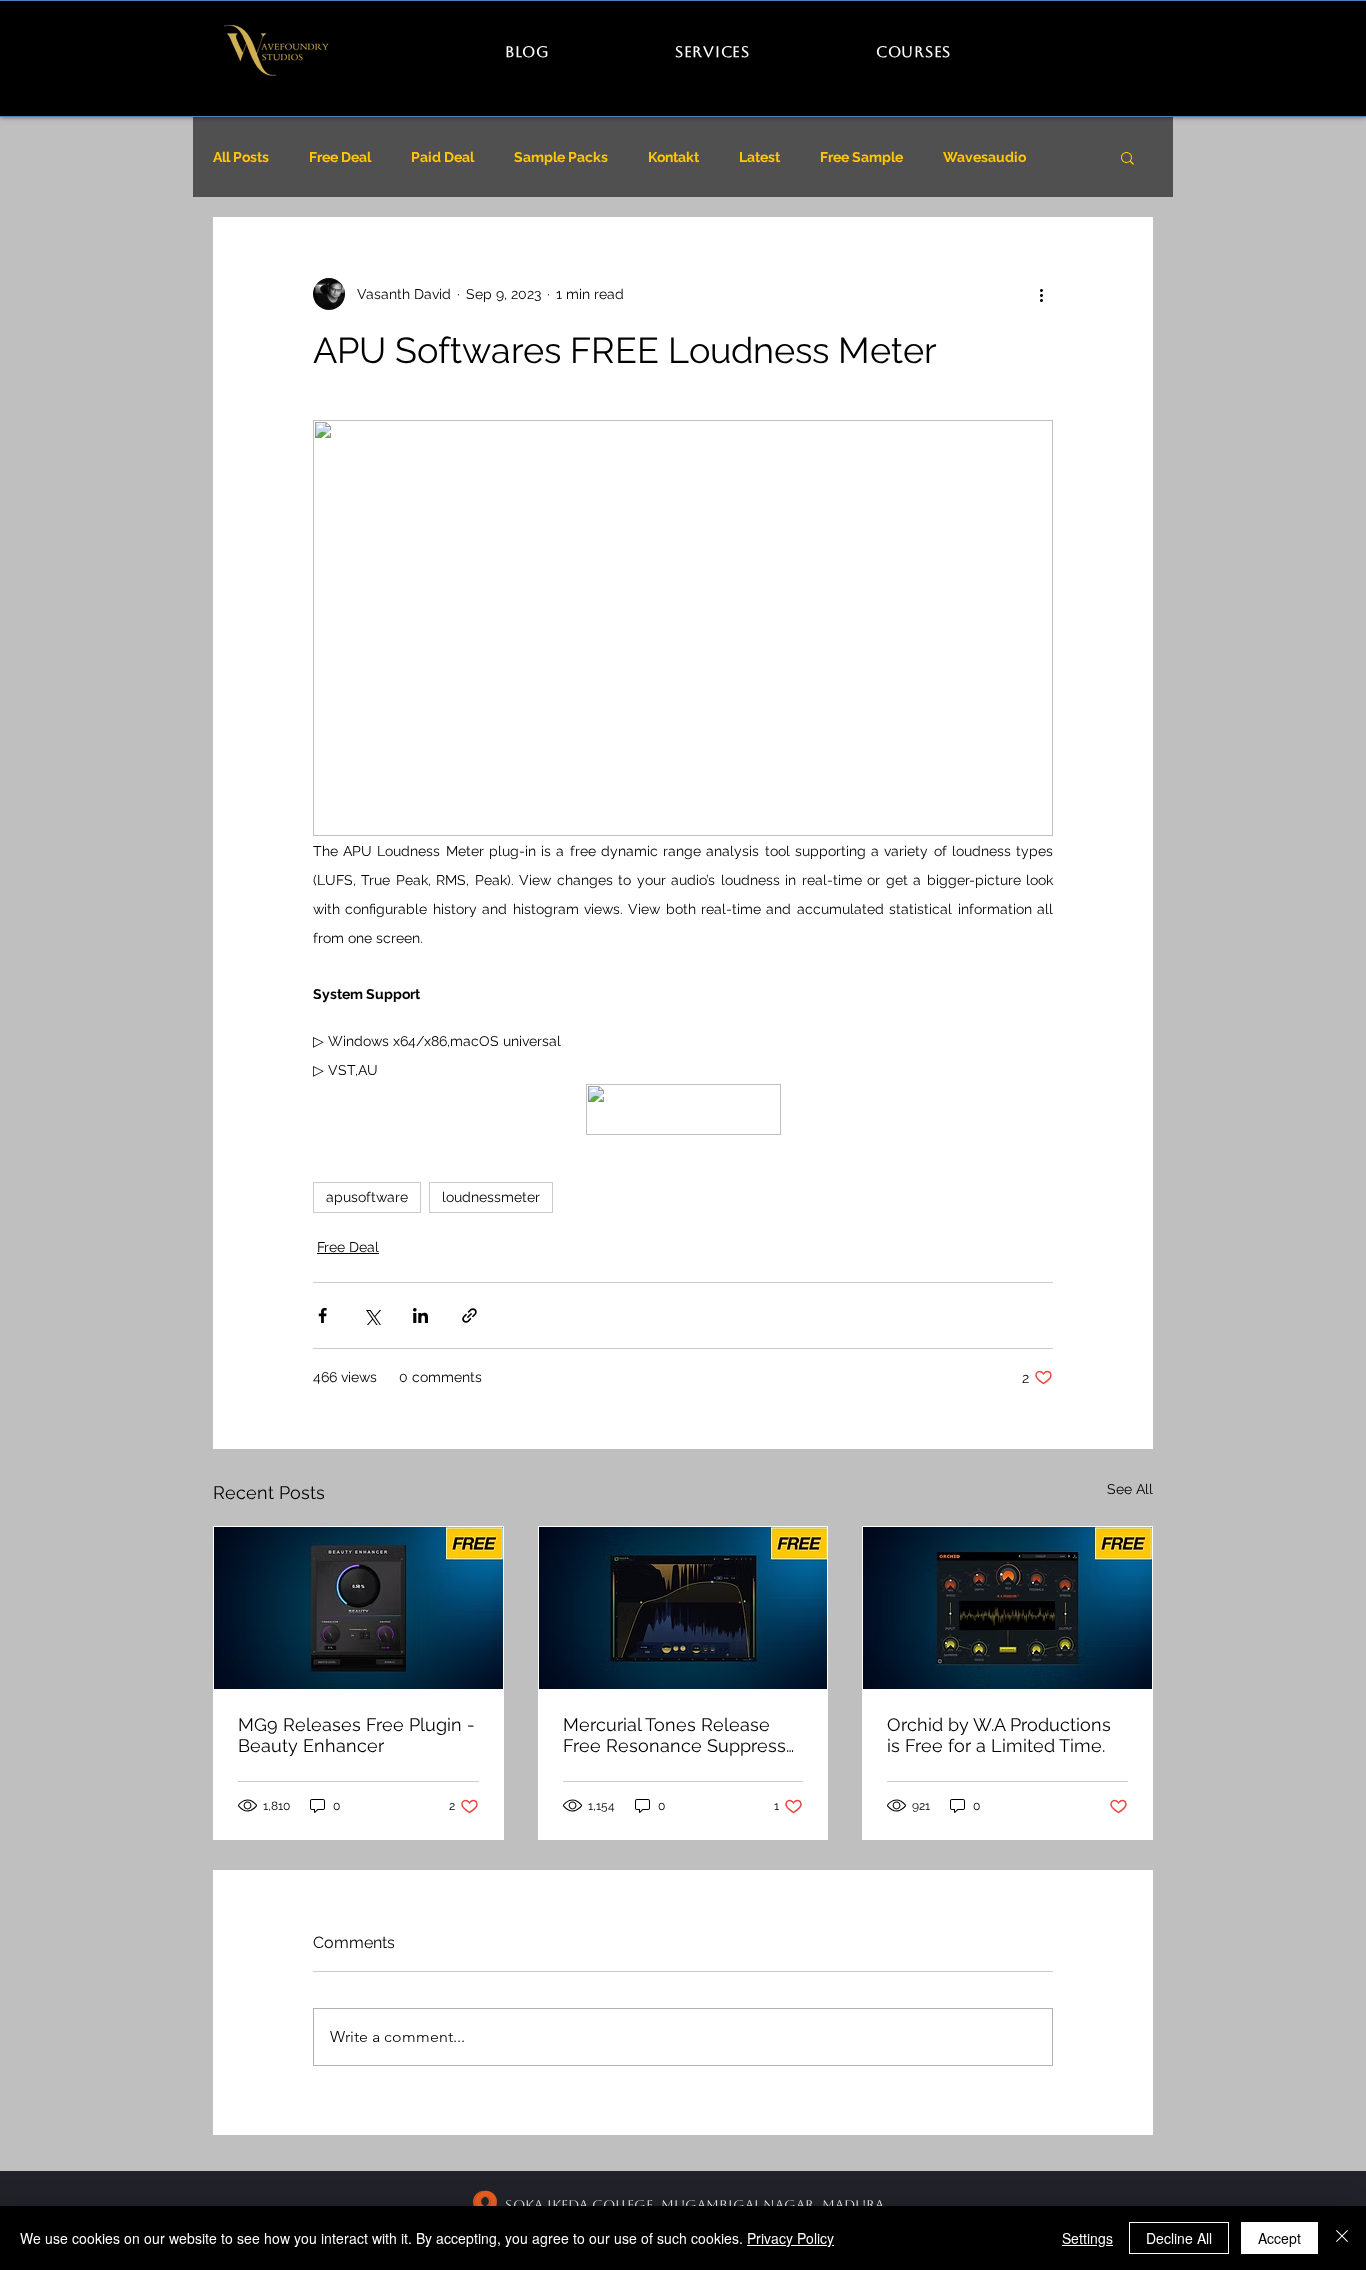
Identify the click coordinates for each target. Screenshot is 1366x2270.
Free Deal (340, 157)
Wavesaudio (984, 157)
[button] (1127, 157)
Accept (1279, 2238)
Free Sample (861, 157)
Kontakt (673, 157)
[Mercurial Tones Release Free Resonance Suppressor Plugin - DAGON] (683, 1608)
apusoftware (367, 1197)
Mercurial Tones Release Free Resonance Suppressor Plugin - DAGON (683, 1735)
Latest (759, 157)
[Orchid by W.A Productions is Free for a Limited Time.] (1007, 1608)
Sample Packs (561, 157)
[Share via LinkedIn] (420, 1315)
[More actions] (1041, 294)
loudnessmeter (491, 1197)
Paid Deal (442, 157)
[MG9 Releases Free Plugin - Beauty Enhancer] (358, 1608)
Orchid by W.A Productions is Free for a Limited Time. (999, 1735)
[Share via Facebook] (322, 1315)
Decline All (1179, 2238)
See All (1130, 1489)
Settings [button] (1087, 2238)
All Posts (241, 157)
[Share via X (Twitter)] (371, 1315)
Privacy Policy (790, 2238)
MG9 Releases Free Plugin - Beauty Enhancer (356, 1735)
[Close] (1342, 2238)
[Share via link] (469, 1315)
